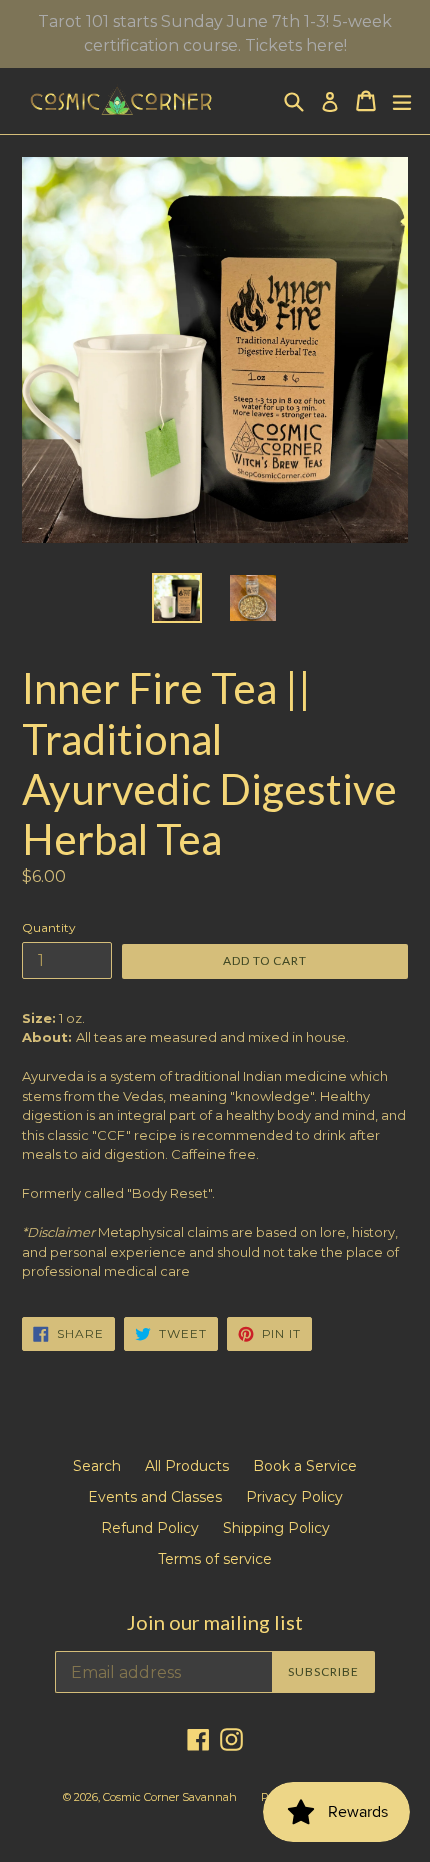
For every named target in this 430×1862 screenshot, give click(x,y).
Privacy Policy (294, 1497)
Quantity (49, 927)
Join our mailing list (215, 1622)
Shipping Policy (276, 1528)
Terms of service (215, 1559)
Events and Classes (155, 1497)
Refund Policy (150, 1528)
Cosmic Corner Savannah (170, 1797)
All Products (187, 1466)
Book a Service (305, 1466)
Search (97, 1466)
